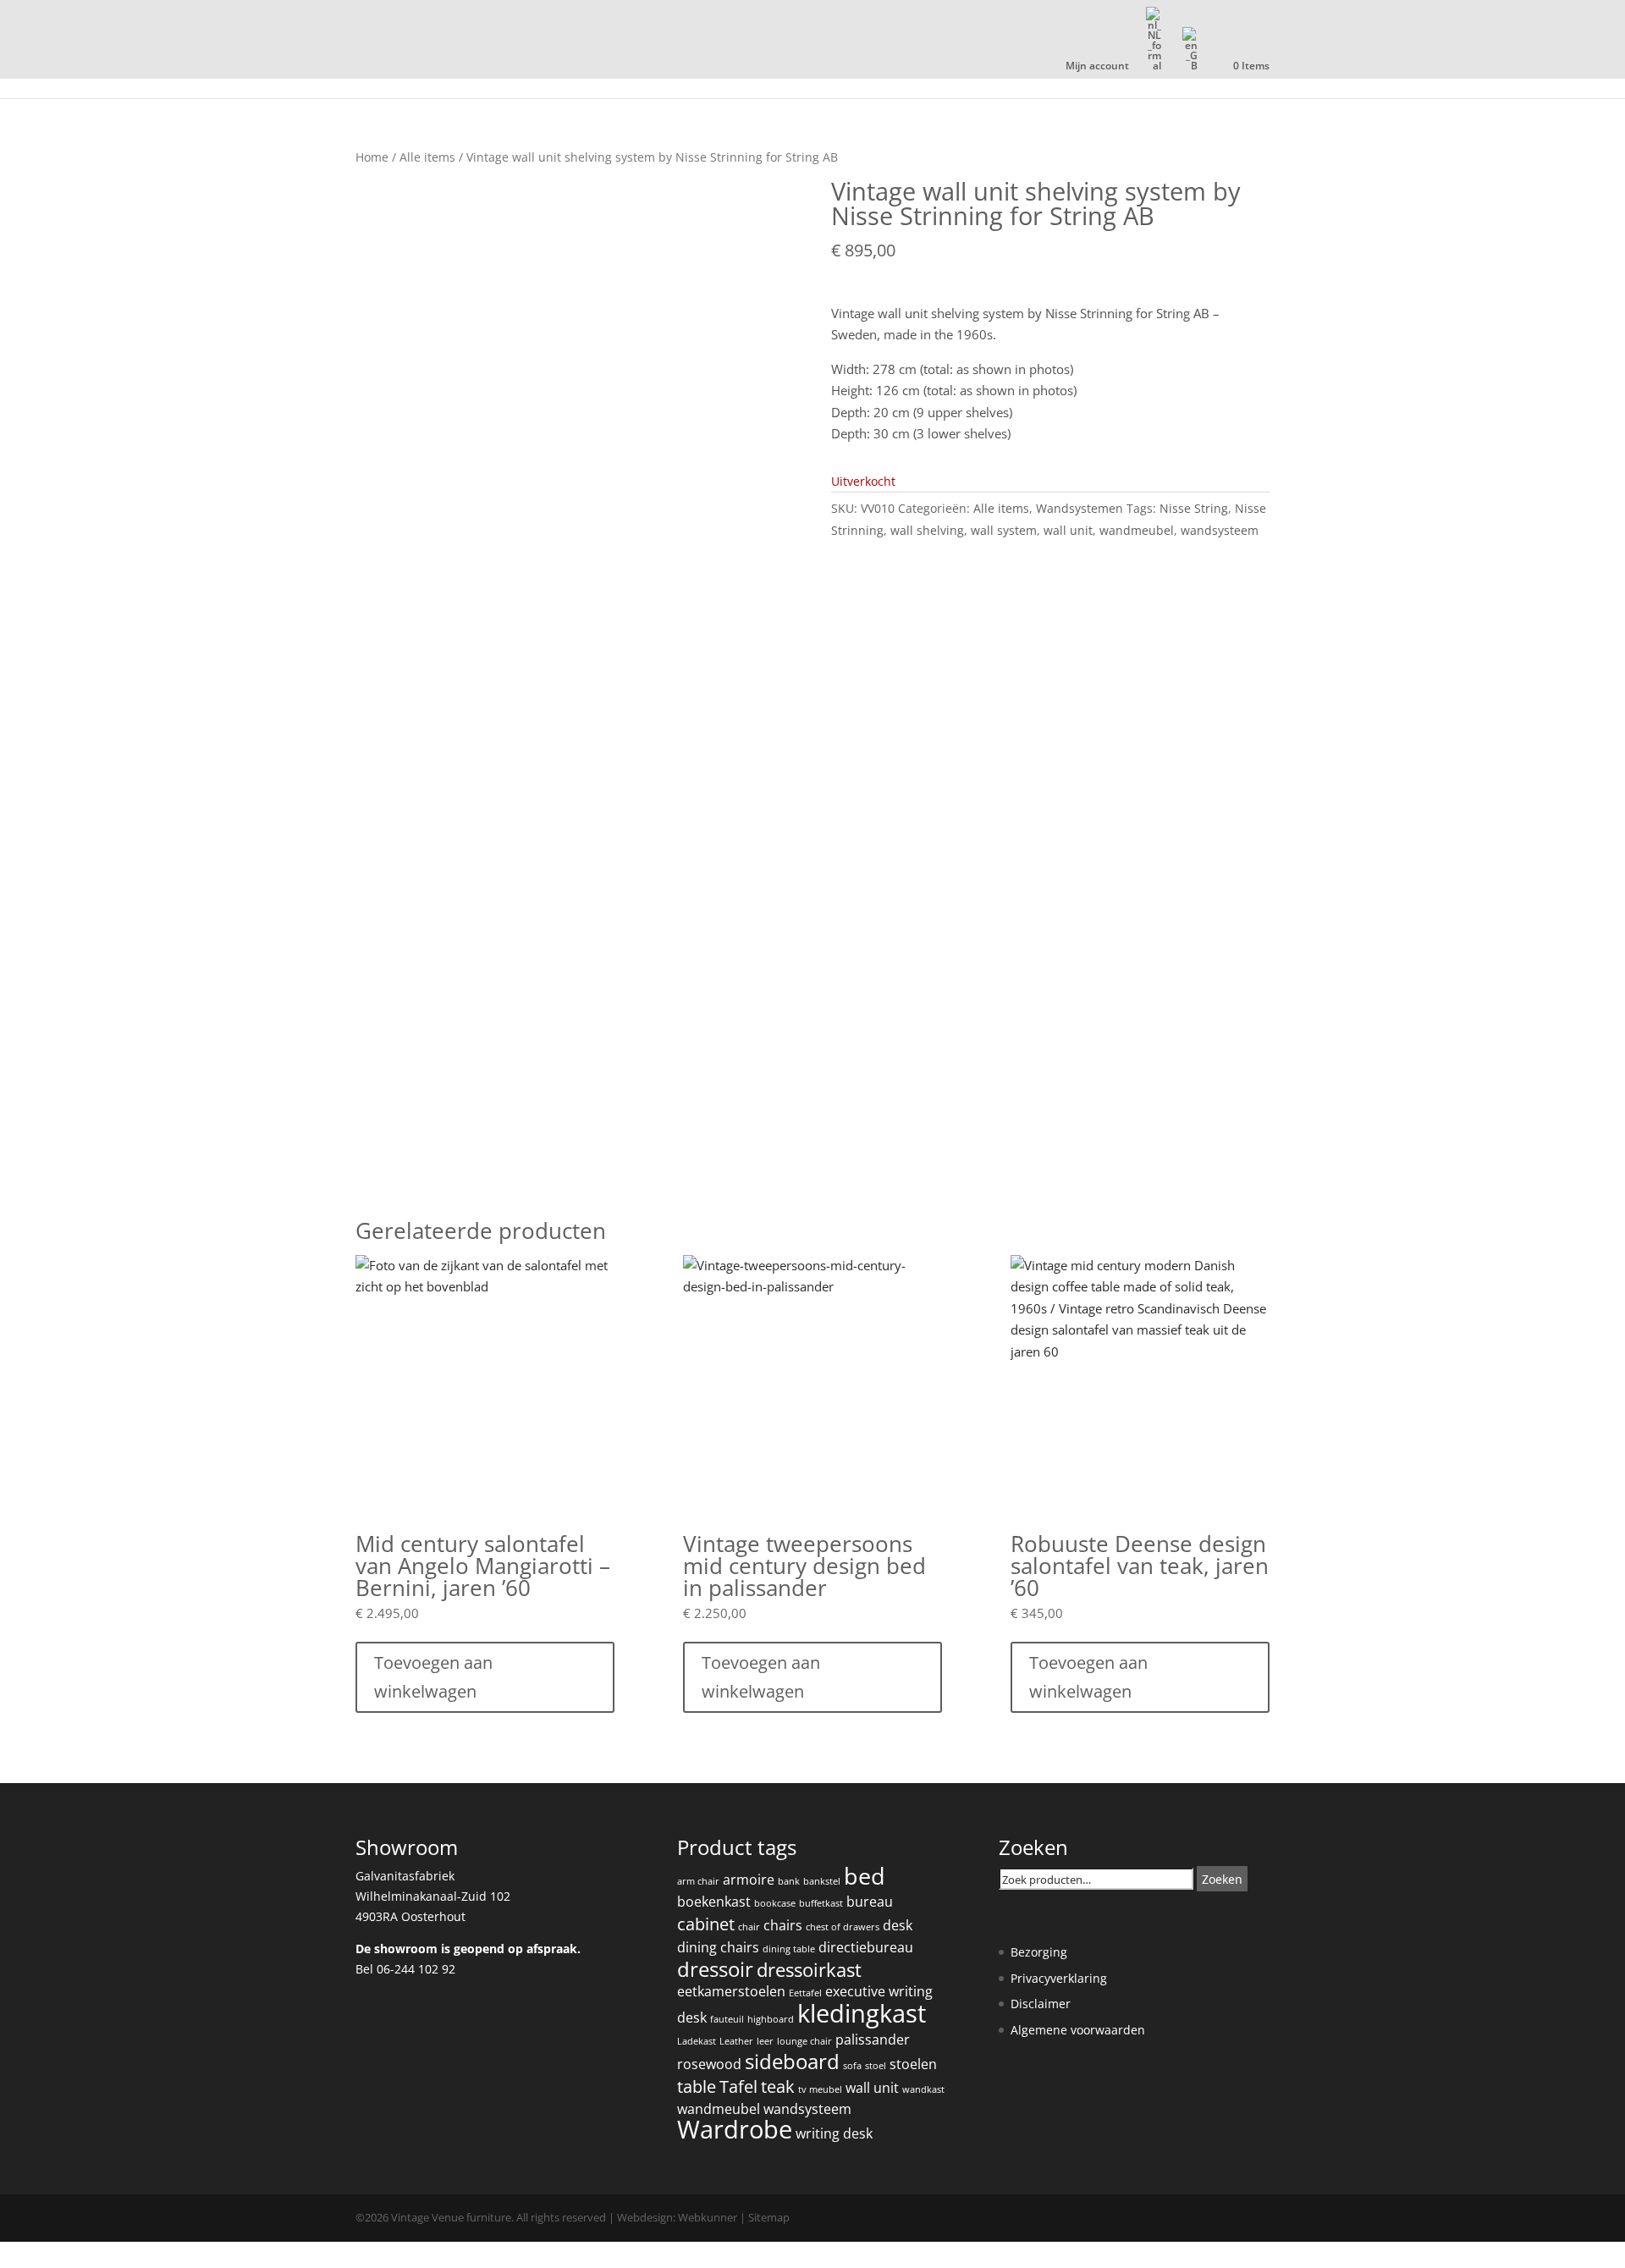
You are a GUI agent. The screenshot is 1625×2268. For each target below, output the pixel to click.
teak (778, 2086)
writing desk (834, 2133)
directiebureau (866, 1947)
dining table (789, 1949)
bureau (870, 1902)
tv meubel (820, 2089)
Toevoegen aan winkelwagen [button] (433, 1677)
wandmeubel (1137, 530)
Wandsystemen (1080, 508)
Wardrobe (735, 2129)
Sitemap (769, 2217)
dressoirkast (809, 1970)
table (697, 2086)
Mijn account (1097, 67)
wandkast (923, 2089)
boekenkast (714, 1902)
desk (898, 1925)
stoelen (913, 2064)
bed (865, 1876)
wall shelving (927, 530)
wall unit (1068, 530)
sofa (852, 2066)
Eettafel (805, 1993)
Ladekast (697, 2041)
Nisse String (1194, 508)
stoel (876, 2066)
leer (765, 2041)
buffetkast (821, 1903)
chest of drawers (843, 1927)
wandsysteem (1220, 530)
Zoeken (1222, 1879)
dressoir (715, 1969)
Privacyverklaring (1059, 1978)
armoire (749, 1880)
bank (789, 1881)
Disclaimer (1041, 2004)
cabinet (706, 1924)
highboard (771, 2019)
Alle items (427, 157)
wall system (1004, 530)
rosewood (709, 2064)
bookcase (775, 1903)
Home (372, 157)
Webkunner (708, 2217)
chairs (783, 1925)
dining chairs (718, 1947)
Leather (736, 2041)
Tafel (738, 2086)
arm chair (698, 1881)
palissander (873, 2040)
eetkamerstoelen (731, 1991)
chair (749, 1927)
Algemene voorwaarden (1078, 2030)
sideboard (792, 2062)
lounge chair (804, 2041)
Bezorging (1039, 1952)
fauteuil (727, 2019)
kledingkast (862, 2013)
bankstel (822, 1881)
